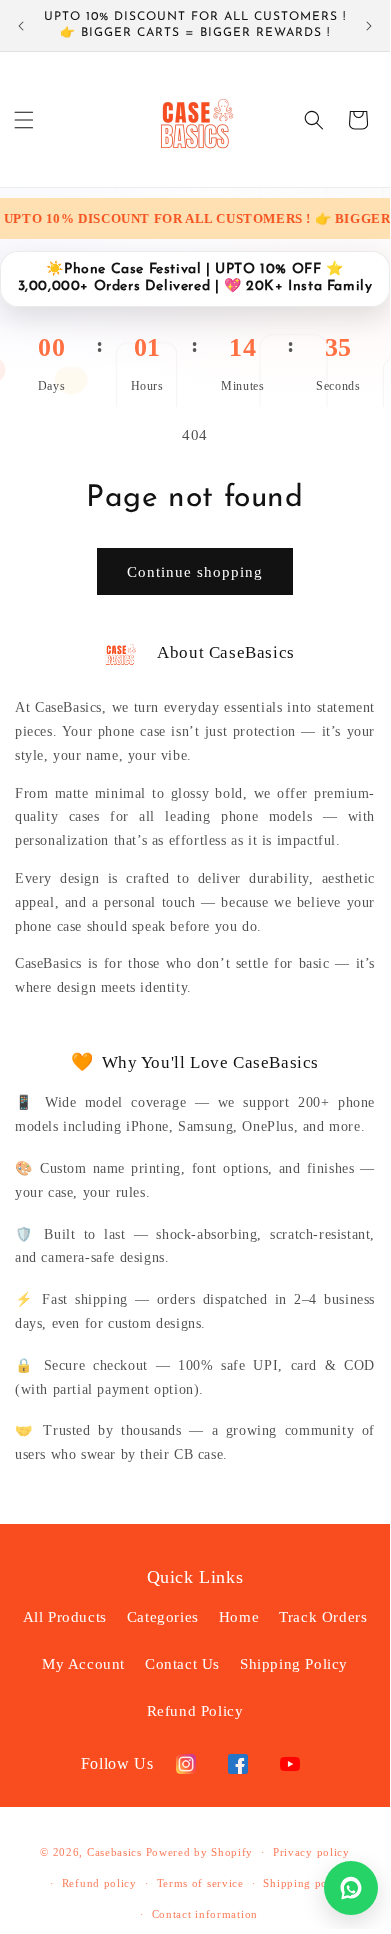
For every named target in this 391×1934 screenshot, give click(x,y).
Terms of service (200, 1883)
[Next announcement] (369, 26)
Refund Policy (195, 1711)
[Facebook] (238, 1764)
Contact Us (182, 1664)
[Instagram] (186, 1764)
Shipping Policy (294, 1664)
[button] (24, 120)
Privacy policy (311, 1852)
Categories (163, 1617)
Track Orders (323, 1617)
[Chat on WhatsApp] (351, 1888)
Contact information (205, 1914)
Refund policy (99, 1883)
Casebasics (114, 1852)
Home (239, 1617)
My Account (83, 1664)
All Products (65, 1617)
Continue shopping (195, 572)
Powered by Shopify (200, 1852)
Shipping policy (305, 1883)
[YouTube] (290, 1764)
